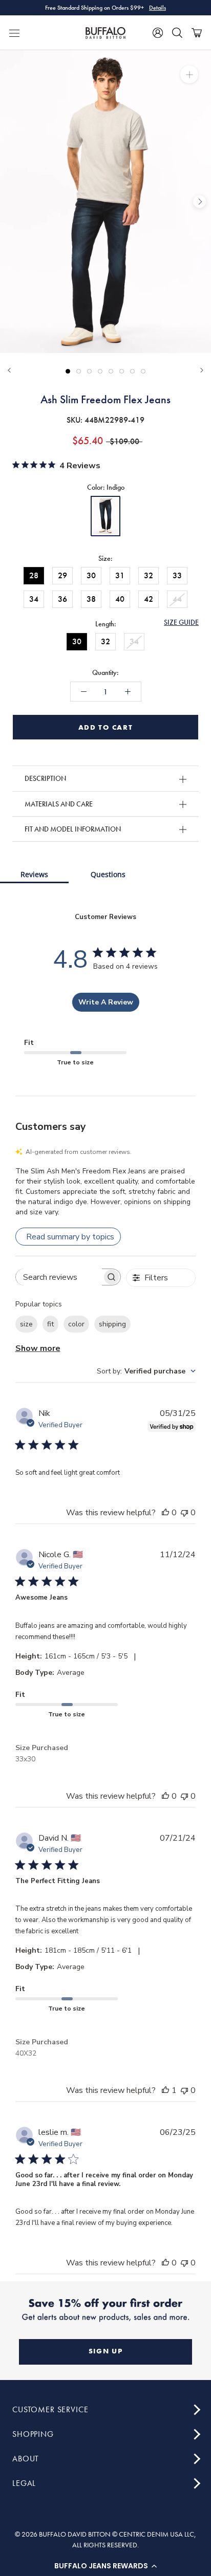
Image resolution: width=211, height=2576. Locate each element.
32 (149, 575)
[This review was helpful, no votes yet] (165, 1513)
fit (50, 1324)
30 (91, 575)
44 (177, 599)
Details (157, 8)
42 (149, 599)
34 (34, 599)
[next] (199, 202)
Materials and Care (59, 804)
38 (91, 599)
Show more (38, 1348)
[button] (105, 2566)
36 (62, 599)
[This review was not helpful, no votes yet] (184, 1513)
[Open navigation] (14, 33)
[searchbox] (59, 1277)
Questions (108, 874)
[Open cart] (197, 33)
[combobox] (146, 1371)
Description (45, 778)
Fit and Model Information (73, 829)
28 (34, 575)
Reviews (34, 874)
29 (62, 575)
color (76, 1324)
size (26, 1324)
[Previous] (9, 370)
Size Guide (181, 622)
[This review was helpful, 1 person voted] (165, 2090)
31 (120, 575)
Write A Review (106, 1002)
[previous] (12, 202)
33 (177, 575)
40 (120, 599)
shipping (112, 1324)
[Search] (177, 33)
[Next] (202, 370)
